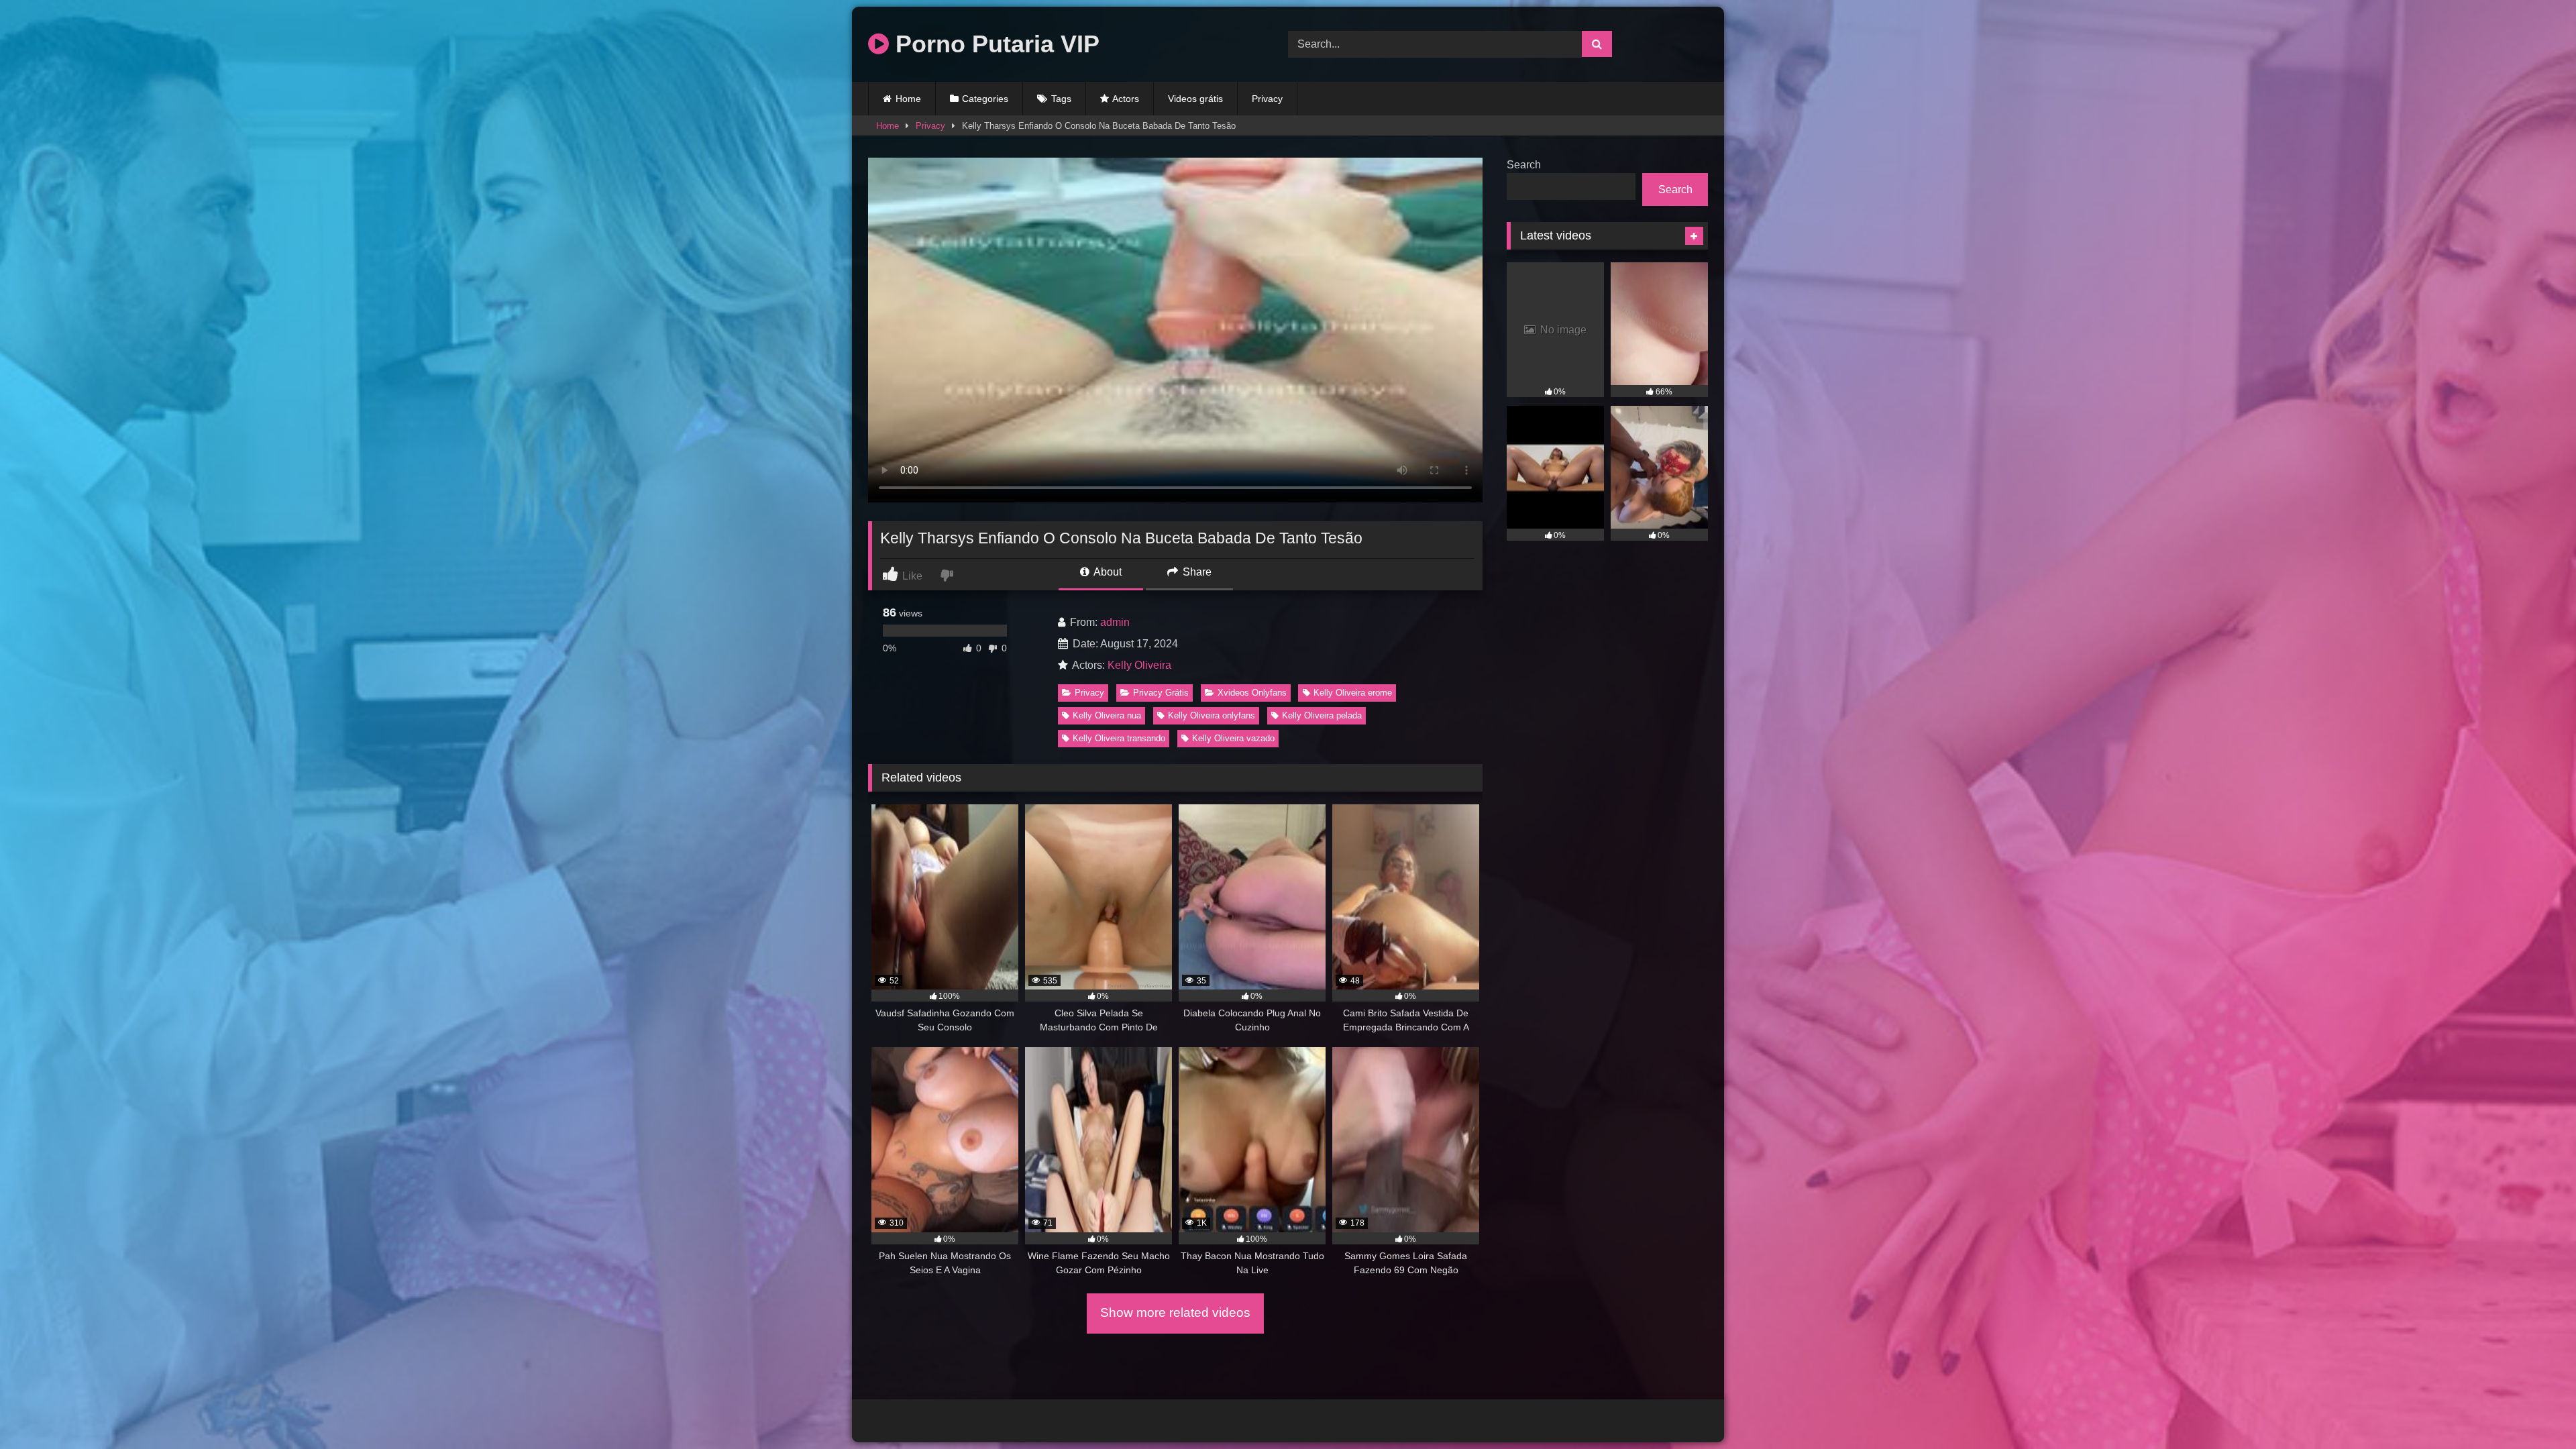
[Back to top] (2534, 1409)
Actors (1126, 99)
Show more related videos (1175, 1312)
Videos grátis (1195, 99)
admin (1115, 622)
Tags (1061, 99)
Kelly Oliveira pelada (1322, 715)
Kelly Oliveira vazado (1233, 738)
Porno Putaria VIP (994, 44)
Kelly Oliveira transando (1119, 738)
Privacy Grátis (1161, 693)
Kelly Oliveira (1139, 665)
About (1107, 572)
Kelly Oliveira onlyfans (1212, 715)
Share (1196, 572)
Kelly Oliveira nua (1107, 715)
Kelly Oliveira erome (1353, 693)
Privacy (1267, 99)
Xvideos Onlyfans (1252, 693)
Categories (985, 99)
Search (1524, 165)
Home (908, 99)
